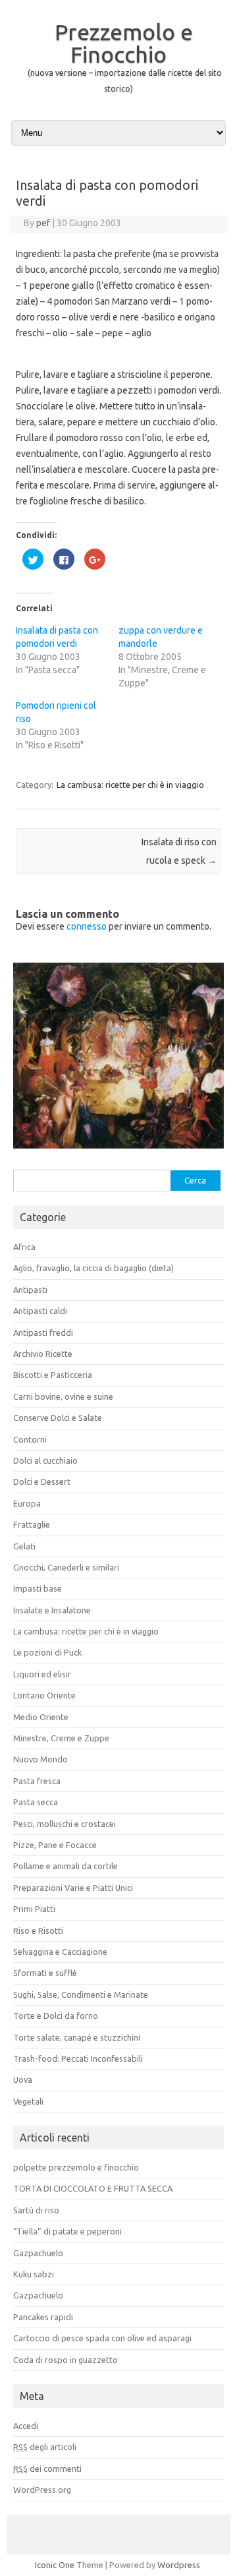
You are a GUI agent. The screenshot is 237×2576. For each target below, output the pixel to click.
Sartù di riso (36, 2210)
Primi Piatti (34, 1909)
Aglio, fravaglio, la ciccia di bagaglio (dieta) (93, 1268)
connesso (87, 926)
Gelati (24, 1546)
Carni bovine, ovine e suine (63, 1396)
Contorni (30, 1439)
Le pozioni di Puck (47, 1652)
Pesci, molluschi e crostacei (65, 1824)
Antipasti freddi (43, 1333)
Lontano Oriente (44, 1695)
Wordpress (179, 2565)
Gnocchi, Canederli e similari (66, 1567)
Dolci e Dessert (42, 1482)
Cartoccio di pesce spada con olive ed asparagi (102, 2338)
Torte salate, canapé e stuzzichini (77, 2037)
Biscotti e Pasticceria (53, 1375)
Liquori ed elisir (42, 1674)
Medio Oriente (41, 1717)
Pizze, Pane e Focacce (55, 1845)
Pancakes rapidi (43, 2317)
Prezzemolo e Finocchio (124, 43)
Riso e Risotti (38, 1931)
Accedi (26, 2426)
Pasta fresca (37, 1781)
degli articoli (45, 2447)
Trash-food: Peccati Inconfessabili (78, 2058)
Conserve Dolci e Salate (58, 1418)
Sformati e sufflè (45, 1973)
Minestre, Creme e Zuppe (61, 1738)
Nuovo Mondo (40, 1759)
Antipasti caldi (40, 1311)
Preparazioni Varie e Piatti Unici (73, 1888)
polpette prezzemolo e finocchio (76, 2167)
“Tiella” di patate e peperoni (67, 2231)
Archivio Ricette (43, 1354)
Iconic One (55, 2565)
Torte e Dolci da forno (56, 2016)
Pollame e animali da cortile (66, 1866)
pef (43, 223)
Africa (24, 1247)
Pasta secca (36, 1802)
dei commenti (47, 2469)
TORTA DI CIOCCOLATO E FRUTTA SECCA (93, 2188)
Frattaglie (32, 1524)
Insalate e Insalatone (52, 1610)
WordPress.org (42, 2490)
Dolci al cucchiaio (45, 1460)
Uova (23, 2080)
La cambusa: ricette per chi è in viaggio (130, 785)
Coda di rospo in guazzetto (66, 2360)
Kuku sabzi (34, 2274)
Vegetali (28, 2101)
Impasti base (38, 1588)
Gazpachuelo (38, 2253)
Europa (27, 1503)
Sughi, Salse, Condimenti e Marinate (81, 1994)
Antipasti (30, 1290)
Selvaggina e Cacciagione (60, 1952)
